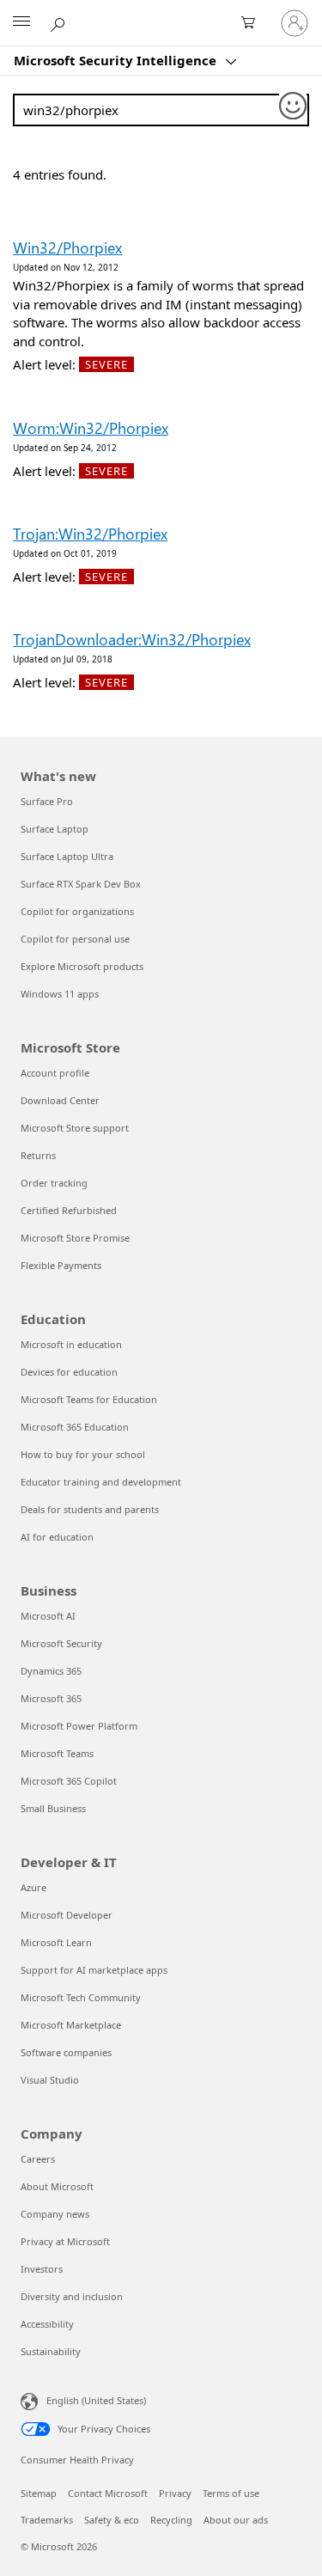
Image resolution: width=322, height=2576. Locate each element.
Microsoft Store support (75, 1128)
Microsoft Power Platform (79, 1726)
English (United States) (96, 2400)
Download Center (60, 1100)
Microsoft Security (61, 1643)
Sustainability (51, 2351)
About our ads (236, 2520)
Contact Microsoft (108, 2493)
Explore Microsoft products (82, 966)
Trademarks (47, 2520)
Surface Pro (47, 801)
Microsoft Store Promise (75, 1238)
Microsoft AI (48, 1616)
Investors (42, 2269)
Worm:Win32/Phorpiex (91, 428)
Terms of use (231, 2493)
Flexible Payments (61, 1265)
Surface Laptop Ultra (67, 856)
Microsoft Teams (57, 1753)
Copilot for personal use (75, 939)
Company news (55, 2214)
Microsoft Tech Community (81, 1997)
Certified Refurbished (69, 1210)
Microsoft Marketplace (71, 2025)
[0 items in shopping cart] (253, 23)
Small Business (53, 1808)
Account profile (55, 1073)
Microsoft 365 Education (75, 1427)
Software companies (66, 2052)
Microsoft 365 (51, 1698)
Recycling (171, 2520)
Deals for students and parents (90, 1509)
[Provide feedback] (294, 107)
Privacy (175, 2493)
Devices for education (69, 1372)
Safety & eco (112, 2520)
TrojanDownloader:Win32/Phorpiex (132, 639)
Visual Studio (50, 2080)
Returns (38, 1155)
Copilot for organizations (77, 911)
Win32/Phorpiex (67, 247)
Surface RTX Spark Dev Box (81, 884)
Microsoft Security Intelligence (117, 60)
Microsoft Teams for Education (89, 1399)
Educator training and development (101, 1482)
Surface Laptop (55, 829)
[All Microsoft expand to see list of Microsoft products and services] (21, 23)
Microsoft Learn (56, 1942)
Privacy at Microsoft (65, 2241)
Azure (33, 1887)
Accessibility (47, 2324)
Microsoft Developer (67, 1915)
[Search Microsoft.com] (60, 22)
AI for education (57, 1537)
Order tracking (54, 1183)
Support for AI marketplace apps (94, 1970)
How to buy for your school (83, 1454)
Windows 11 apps (60, 994)
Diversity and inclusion (72, 2296)
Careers (38, 2159)
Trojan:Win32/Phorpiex (90, 534)
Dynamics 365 (51, 1671)
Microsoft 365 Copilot (69, 1781)
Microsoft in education (71, 1344)
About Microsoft (57, 2186)
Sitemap (39, 2493)
